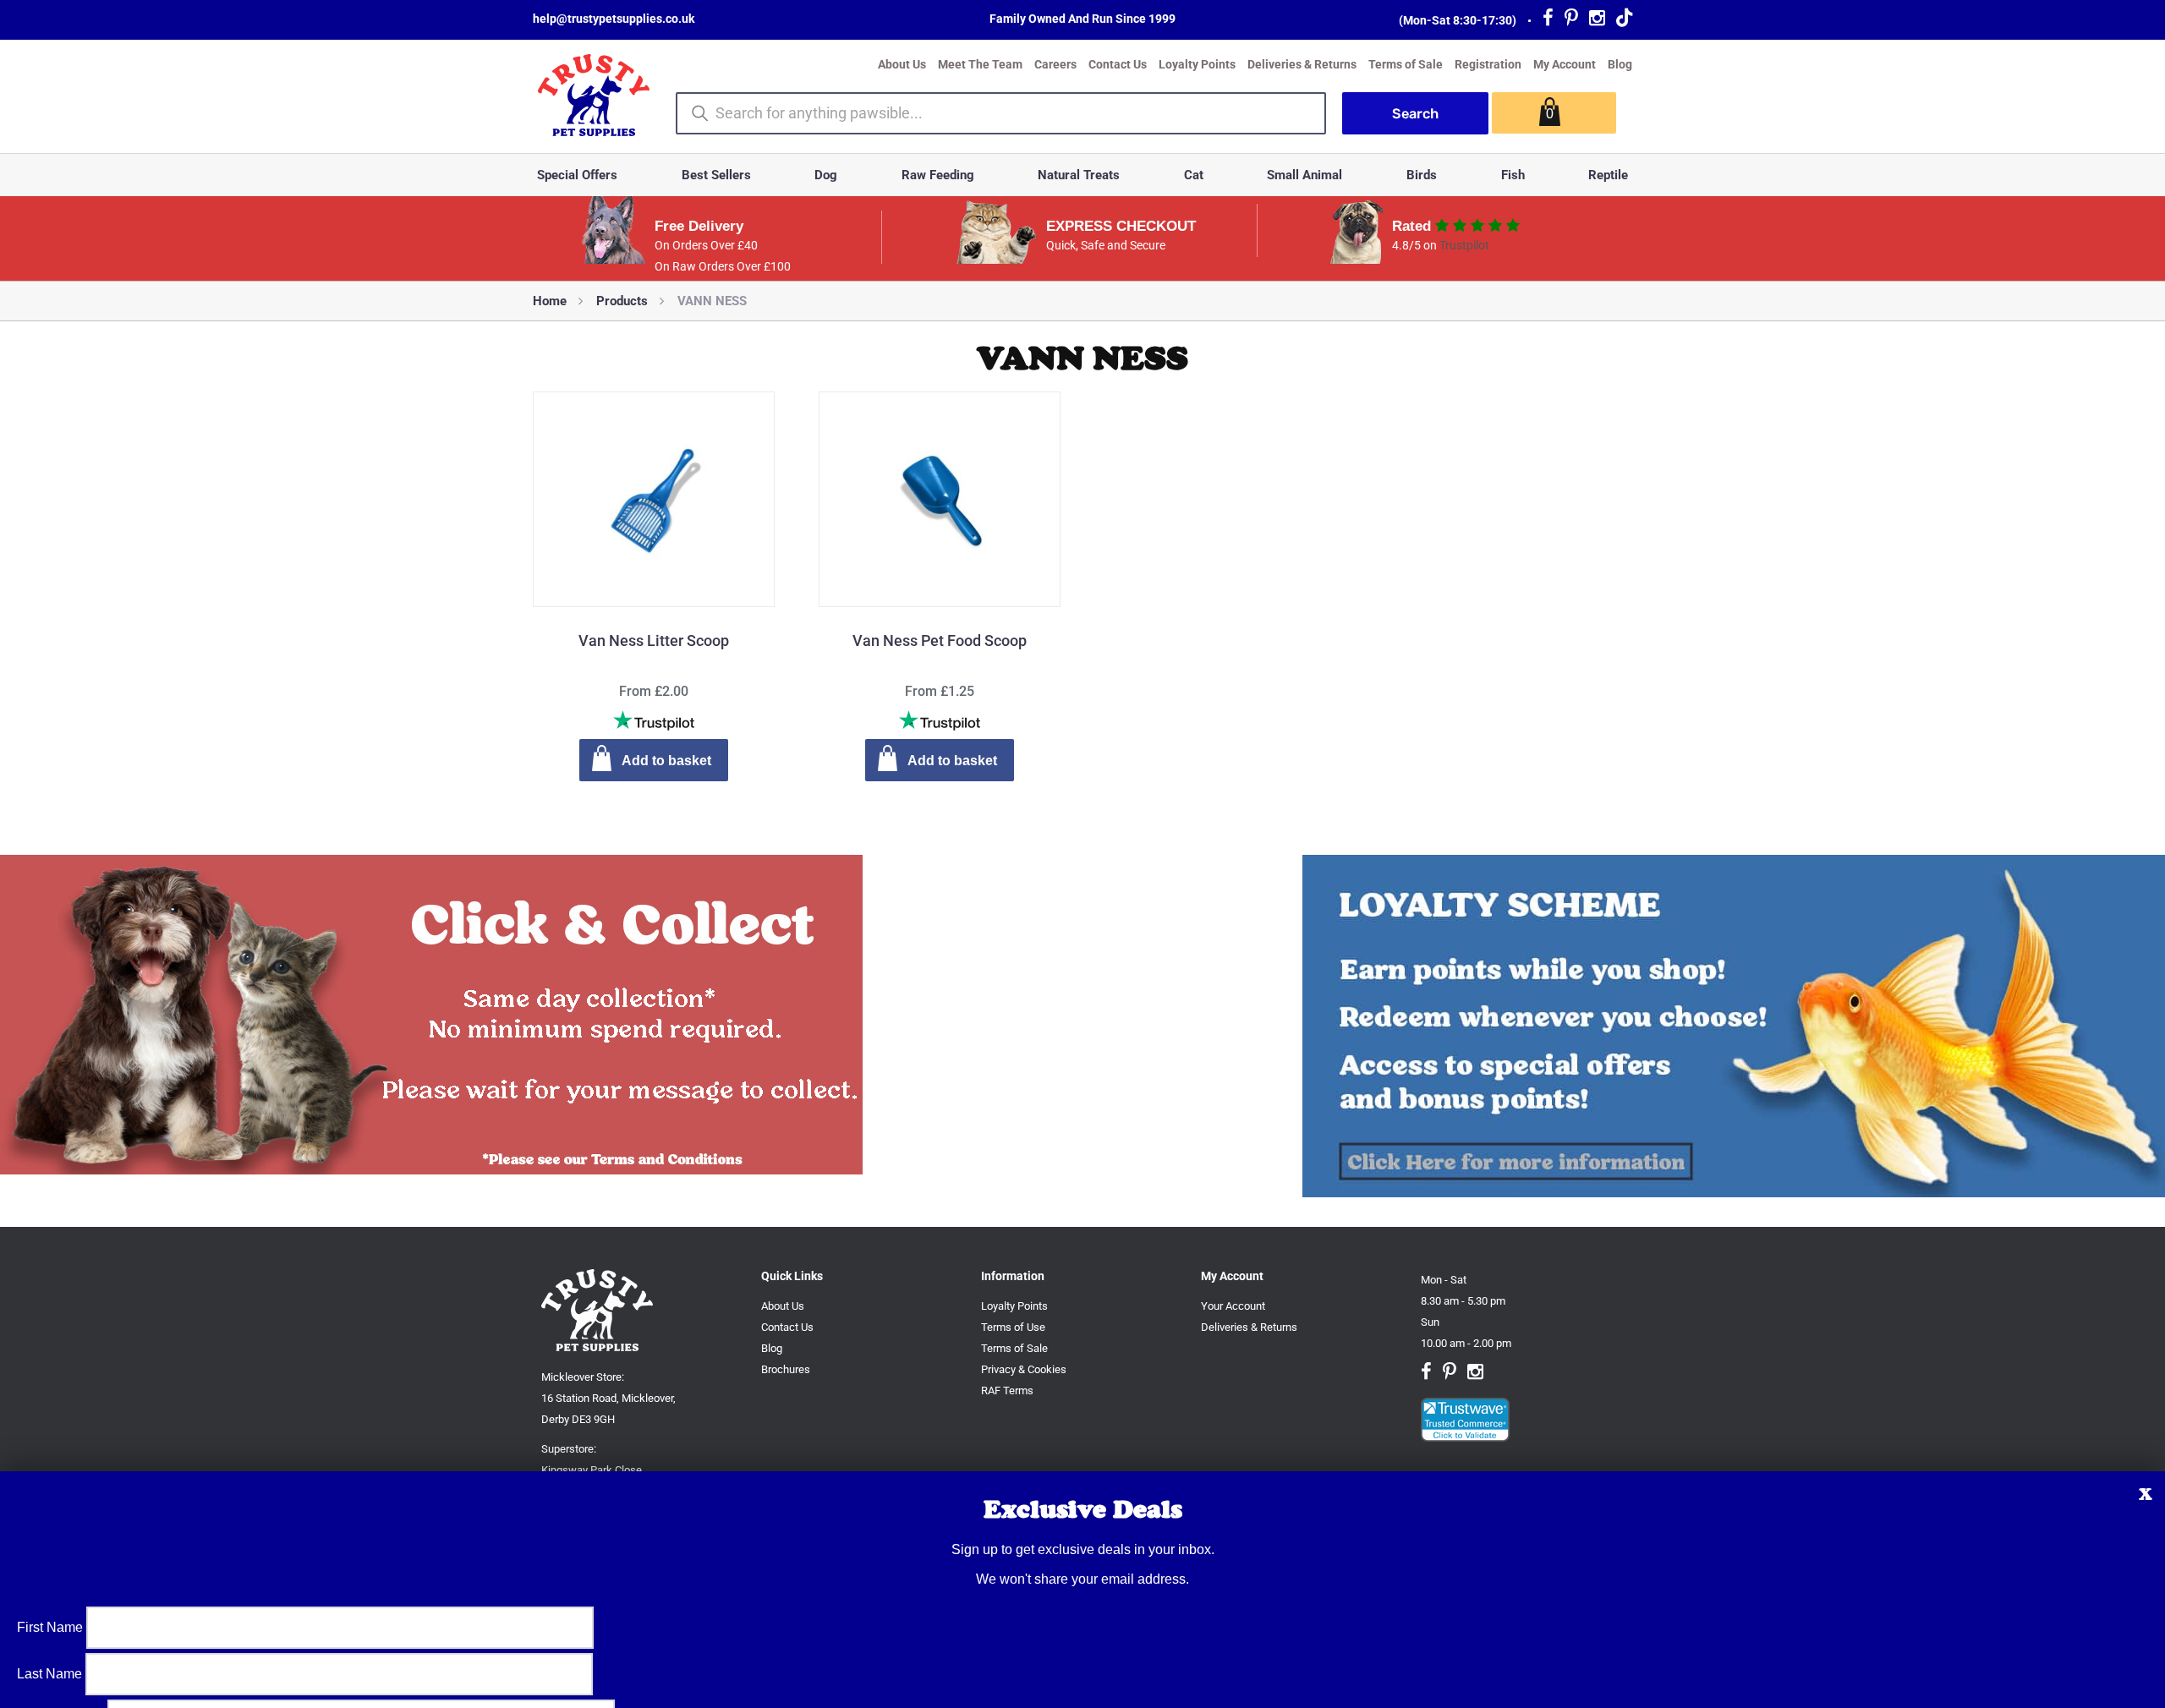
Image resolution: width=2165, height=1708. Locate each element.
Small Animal (1304, 175)
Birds (1422, 175)
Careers (1055, 64)
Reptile (1608, 175)
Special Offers (577, 175)
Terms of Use (1013, 1327)
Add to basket (666, 761)
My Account (1565, 64)
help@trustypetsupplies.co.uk (614, 19)
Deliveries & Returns (1302, 64)
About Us (902, 64)
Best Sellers (716, 175)
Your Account (1233, 1306)
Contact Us (1118, 64)
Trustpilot (1464, 245)
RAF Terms (1007, 1390)
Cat (1194, 175)
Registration (1488, 64)
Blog (1620, 64)
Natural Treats (1079, 175)
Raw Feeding (938, 175)
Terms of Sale (1406, 64)
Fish (1513, 175)
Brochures (786, 1369)
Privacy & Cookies (1024, 1369)
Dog (826, 175)
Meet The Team (980, 64)
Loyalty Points (1197, 64)
